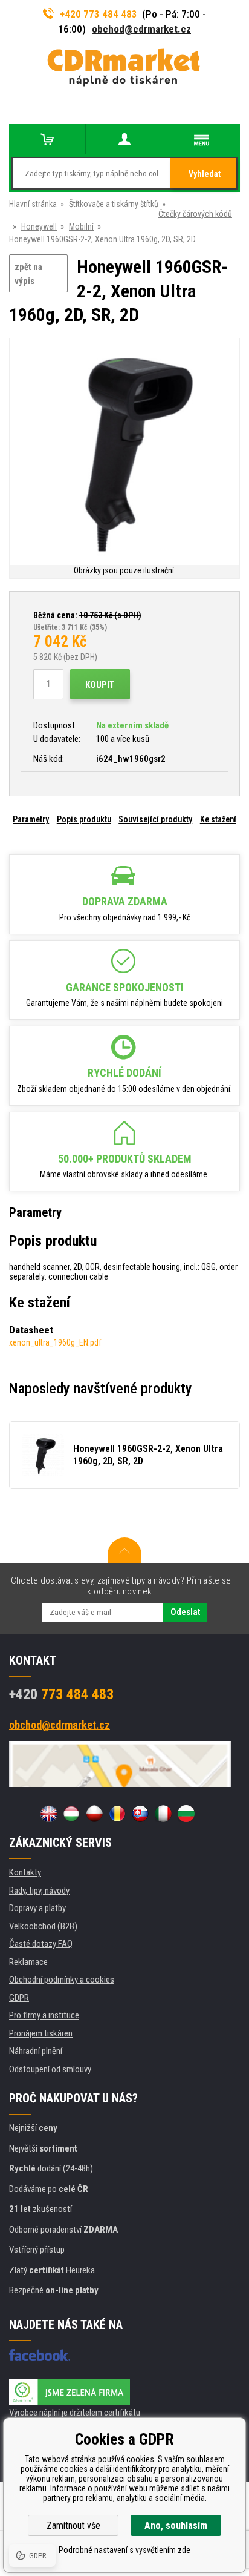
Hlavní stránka (33, 204)
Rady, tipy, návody (39, 1891)
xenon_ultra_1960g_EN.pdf (55, 1342)
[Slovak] (140, 1814)
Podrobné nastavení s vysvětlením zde (124, 2550)
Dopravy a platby (37, 1908)
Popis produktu (84, 819)
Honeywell (39, 226)
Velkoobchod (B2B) (43, 1926)
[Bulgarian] (186, 1814)
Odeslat (185, 1612)
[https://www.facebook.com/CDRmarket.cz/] (40, 2355)
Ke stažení (218, 819)
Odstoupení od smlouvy (50, 2069)
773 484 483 (61, 1694)
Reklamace (28, 1962)
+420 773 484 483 (99, 14)
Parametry (31, 819)
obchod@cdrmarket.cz (141, 29)
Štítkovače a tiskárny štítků (114, 204)
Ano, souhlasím (176, 2525)
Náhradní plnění (36, 2051)
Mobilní (81, 226)
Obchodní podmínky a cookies (62, 1980)
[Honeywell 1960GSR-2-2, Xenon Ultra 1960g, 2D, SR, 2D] (124, 451)
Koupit (100, 685)
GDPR (19, 1998)
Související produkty (155, 819)
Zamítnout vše (73, 2525)
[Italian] (163, 1814)
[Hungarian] (71, 1814)
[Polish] (94, 1814)
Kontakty (25, 1872)
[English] (48, 1814)
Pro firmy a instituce (44, 2015)
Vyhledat (205, 174)
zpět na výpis (28, 274)
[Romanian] (117, 1814)
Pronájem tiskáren (41, 2033)
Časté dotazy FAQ (41, 1944)
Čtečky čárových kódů (195, 214)
